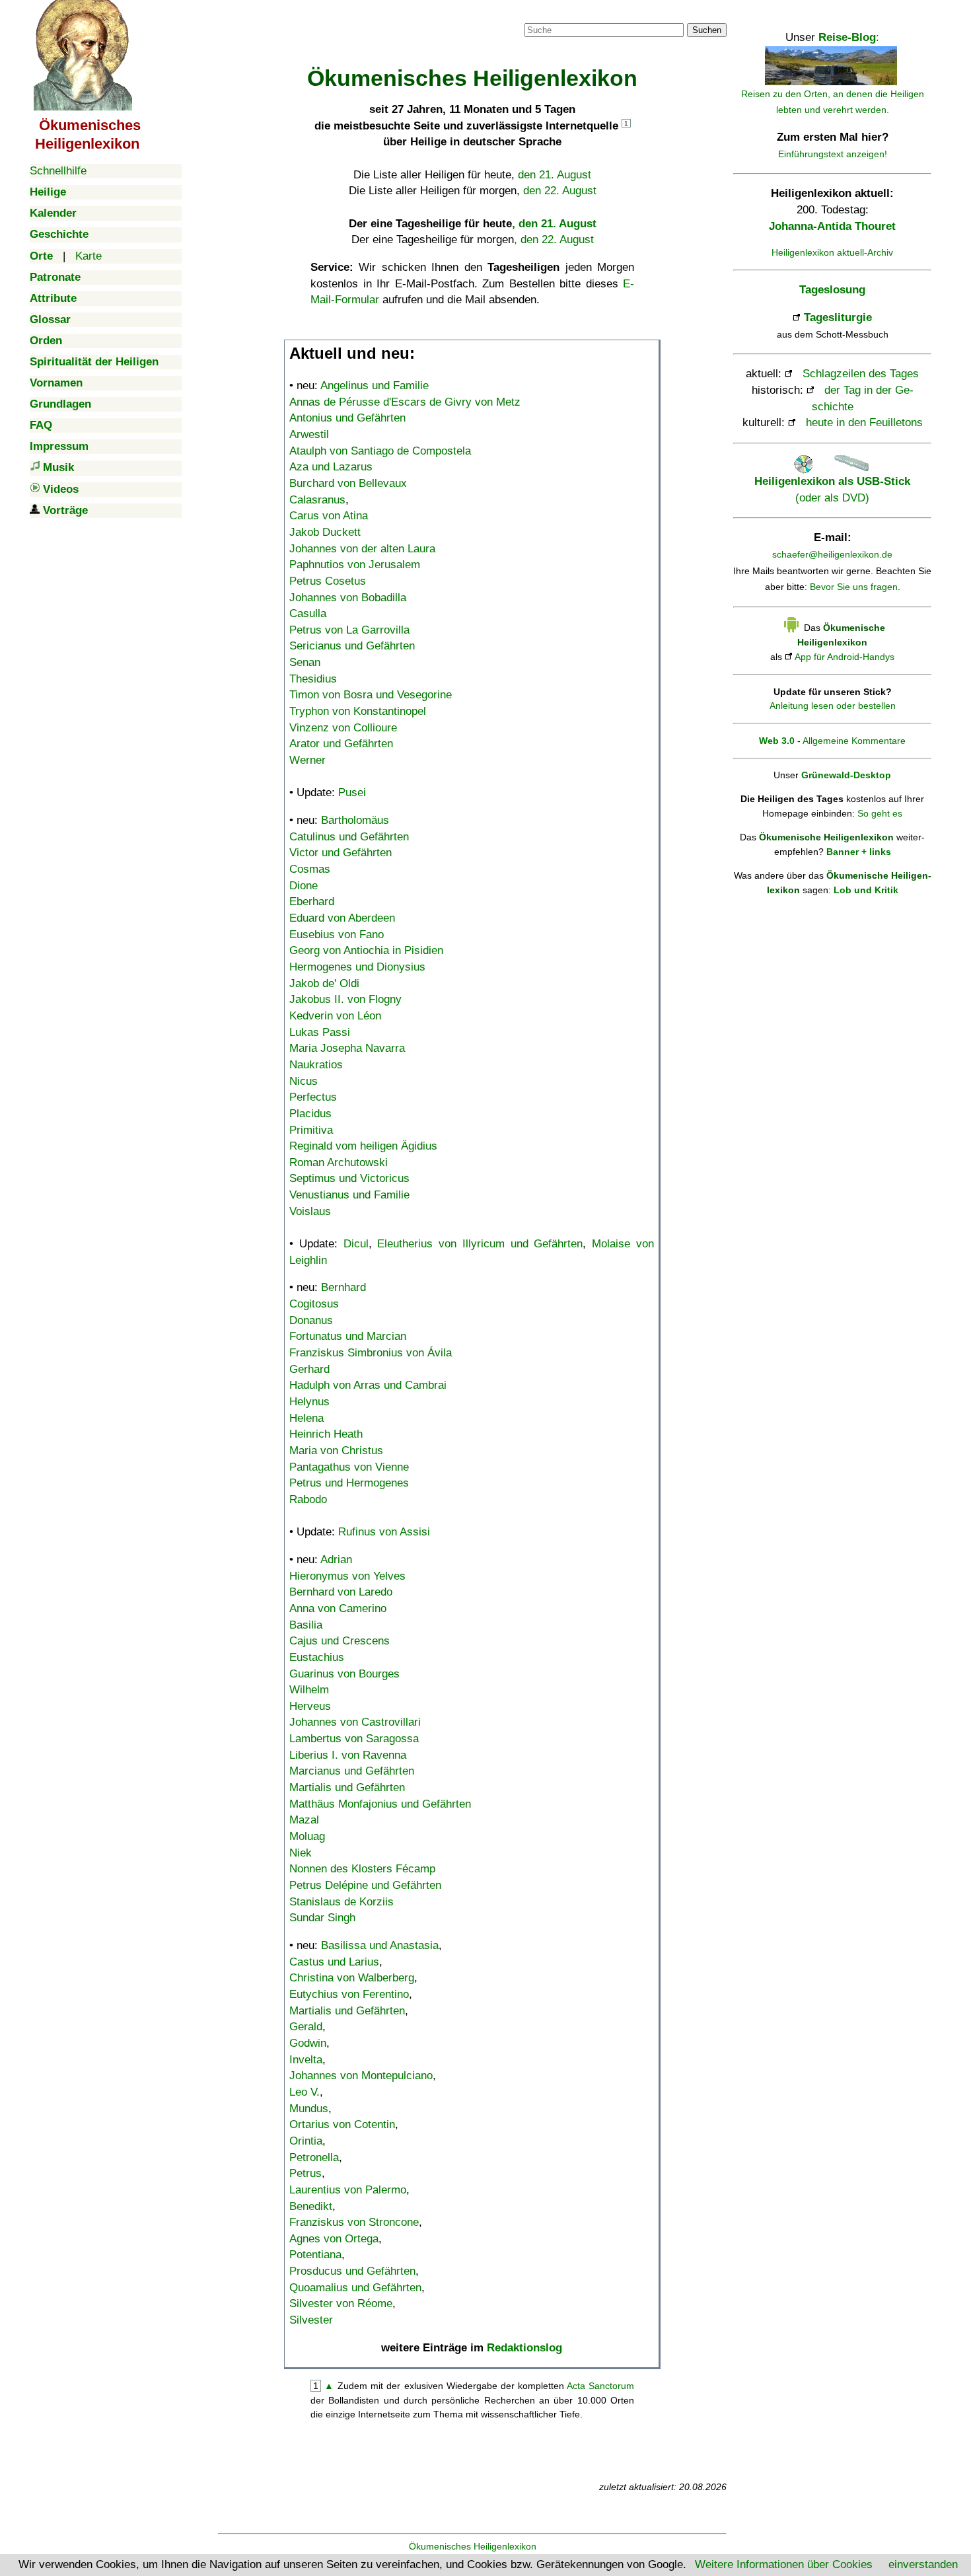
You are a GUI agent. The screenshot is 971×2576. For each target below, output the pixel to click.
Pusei (352, 792)
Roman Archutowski (339, 1162)
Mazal (304, 1820)
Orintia (306, 2141)
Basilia (306, 1625)
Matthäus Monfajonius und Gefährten (380, 1804)
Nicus (304, 1081)
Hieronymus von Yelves (347, 1576)
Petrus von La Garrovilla (349, 630)
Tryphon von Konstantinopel (358, 711)
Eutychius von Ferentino (349, 1994)
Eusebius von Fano (337, 935)
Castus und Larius (334, 1962)
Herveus (310, 1706)
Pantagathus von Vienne (349, 1467)
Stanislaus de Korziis (342, 1902)
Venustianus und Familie (349, 1195)
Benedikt (311, 2206)
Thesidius (313, 679)
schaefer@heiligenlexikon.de (832, 554)
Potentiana (315, 2255)
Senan (305, 662)
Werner (307, 760)
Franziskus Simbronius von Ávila (371, 1353)
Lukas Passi (320, 1032)
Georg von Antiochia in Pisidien (366, 950)
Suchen (707, 30)
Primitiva (311, 1130)
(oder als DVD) (832, 489)
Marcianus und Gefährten (352, 1771)
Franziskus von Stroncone (354, 2222)
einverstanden (923, 2564)
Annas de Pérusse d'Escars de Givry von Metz (405, 402)
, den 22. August (554, 239)
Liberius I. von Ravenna (348, 1755)
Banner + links (859, 852)
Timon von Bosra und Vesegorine (371, 695)
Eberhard (312, 902)
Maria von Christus (336, 1451)
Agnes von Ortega (334, 2239)
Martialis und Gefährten (347, 1787)
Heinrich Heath (326, 1434)
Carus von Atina (329, 516)
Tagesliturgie (838, 317)
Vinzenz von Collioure (343, 728)
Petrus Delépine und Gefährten (365, 1885)
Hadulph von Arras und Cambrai (368, 1385)
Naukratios (316, 1065)
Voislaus (310, 1211)
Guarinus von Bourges (344, 1674)
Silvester (311, 2320)
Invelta (306, 2060)
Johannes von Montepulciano (361, 2076)
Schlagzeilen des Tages (861, 374)
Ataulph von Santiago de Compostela (380, 451)
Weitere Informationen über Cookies (784, 2564)
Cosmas (310, 869)
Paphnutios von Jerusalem (355, 565)
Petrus (306, 2173)
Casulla (308, 613)
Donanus (311, 1320)
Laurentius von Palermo (348, 2190)
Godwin (308, 2043)
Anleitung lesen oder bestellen (833, 706)
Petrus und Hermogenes (349, 1483)
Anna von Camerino (338, 1608)
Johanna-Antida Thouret (832, 226)
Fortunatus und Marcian (348, 1336)
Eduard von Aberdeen (342, 918)
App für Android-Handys (845, 657)
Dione (304, 886)
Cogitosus (314, 1304)
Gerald (306, 2027)
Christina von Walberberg (352, 1978)
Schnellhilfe (58, 171)
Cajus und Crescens (340, 1641)
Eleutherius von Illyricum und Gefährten (480, 1244)
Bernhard (343, 1287)
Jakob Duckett (325, 532)
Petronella (314, 2157)
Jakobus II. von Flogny (345, 999)
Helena (306, 1418)
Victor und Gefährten (341, 853)
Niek (301, 1853)
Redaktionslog (524, 2348)
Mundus (309, 2109)
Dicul (356, 1244)
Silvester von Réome (341, 2303)
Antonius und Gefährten (347, 418)
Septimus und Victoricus (349, 1178)
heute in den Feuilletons (864, 423)
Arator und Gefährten (341, 744)
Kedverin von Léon (335, 1016)
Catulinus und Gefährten (349, 837)
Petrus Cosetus (328, 581)
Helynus (309, 1402)
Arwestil (309, 434)
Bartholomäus (355, 820)
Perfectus (313, 1097)
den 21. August (555, 175)
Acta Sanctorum (600, 2386)
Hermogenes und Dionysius (357, 967)
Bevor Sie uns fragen (854, 587)
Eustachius (317, 1657)
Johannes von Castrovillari (355, 1722)
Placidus (310, 1114)
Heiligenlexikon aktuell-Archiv (832, 252)
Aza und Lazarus (331, 467)
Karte (89, 256)
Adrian (336, 1560)
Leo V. (305, 2092)
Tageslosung (832, 290)
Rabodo (308, 1499)
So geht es (880, 813)
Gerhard (309, 1369)
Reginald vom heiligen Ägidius (363, 1146)
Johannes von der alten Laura (362, 549)
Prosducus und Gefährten (352, 2271)
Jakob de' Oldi (324, 983)
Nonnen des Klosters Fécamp (362, 1869)
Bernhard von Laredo (341, 1592)
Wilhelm (309, 1690)
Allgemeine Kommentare (854, 741)
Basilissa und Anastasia (380, 1945)
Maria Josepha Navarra (347, 1048)
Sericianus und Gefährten (352, 646)
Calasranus (317, 500)
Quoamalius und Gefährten (355, 2288)
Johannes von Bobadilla (348, 598)
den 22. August (560, 191)
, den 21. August (554, 224)
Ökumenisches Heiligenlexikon (473, 2546)
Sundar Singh (322, 1918)
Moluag (307, 1836)
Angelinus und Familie (375, 386)
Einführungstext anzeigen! (833, 154)
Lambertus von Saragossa (354, 1739)
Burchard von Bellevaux (348, 483)
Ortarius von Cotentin (342, 2124)
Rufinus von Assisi (384, 1532)
